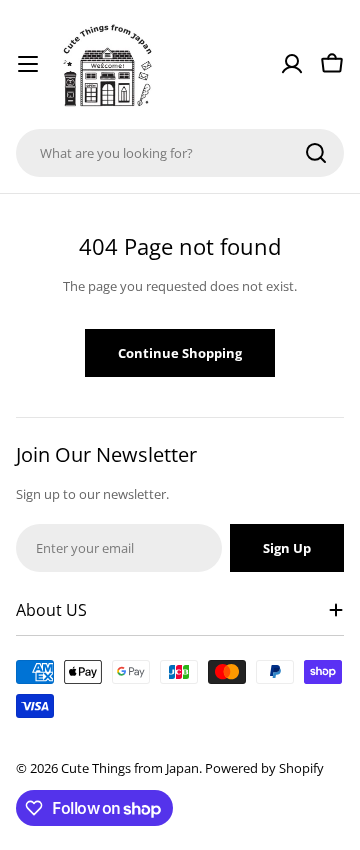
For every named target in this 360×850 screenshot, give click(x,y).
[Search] (316, 153)
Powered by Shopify (264, 768)
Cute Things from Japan (130, 768)
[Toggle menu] (28, 64)
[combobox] (180, 153)
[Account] (292, 64)
